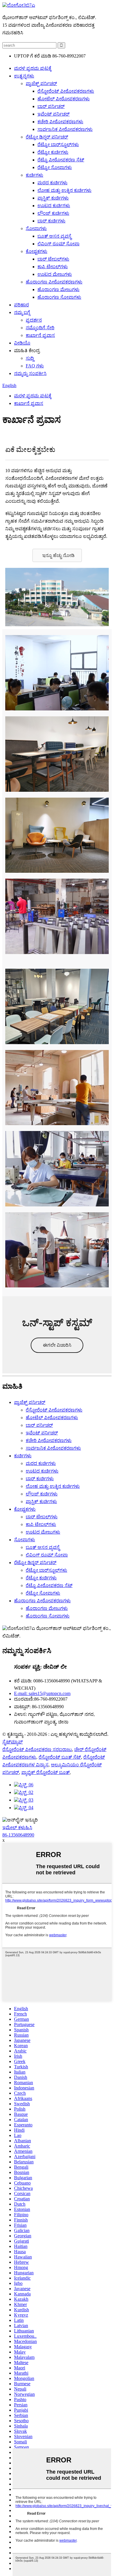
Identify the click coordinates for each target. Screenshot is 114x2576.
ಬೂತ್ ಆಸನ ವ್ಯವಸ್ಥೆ (54, 236)
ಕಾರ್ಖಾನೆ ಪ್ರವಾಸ (40, 335)
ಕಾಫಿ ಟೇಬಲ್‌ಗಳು (53, 267)
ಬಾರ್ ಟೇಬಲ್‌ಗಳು (53, 259)
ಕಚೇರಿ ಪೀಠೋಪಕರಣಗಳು (60, 122)
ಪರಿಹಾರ (21, 305)
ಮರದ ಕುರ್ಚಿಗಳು (52, 183)
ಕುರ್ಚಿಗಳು (34, 175)
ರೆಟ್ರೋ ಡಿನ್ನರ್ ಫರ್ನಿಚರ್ (47, 137)
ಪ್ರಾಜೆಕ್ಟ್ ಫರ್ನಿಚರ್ (41, 83)
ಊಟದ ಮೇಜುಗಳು (55, 274)
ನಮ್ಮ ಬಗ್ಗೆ (22, 312)
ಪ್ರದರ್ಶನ (34, 320)
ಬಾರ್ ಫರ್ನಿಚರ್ (51, 106)
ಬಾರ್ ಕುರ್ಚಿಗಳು (51, 221)
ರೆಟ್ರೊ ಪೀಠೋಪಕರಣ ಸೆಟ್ (61, 160)
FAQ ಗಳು (35, 366)
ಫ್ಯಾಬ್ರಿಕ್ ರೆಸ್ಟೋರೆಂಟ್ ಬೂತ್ (45, 1772)
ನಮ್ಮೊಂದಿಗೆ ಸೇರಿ (40, 328)
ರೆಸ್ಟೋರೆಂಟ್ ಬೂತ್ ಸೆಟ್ (60, 1757)
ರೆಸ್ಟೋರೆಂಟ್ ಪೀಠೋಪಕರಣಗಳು (66, 91)
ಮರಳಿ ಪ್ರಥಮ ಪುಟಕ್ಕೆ (33, 68)
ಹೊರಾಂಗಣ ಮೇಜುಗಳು (58, 289)
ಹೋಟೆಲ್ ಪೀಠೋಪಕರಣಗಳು (64, 99)
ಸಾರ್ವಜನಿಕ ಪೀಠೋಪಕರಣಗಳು (65, 129)
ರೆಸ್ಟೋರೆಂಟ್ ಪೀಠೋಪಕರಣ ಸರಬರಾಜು (37, 1749)
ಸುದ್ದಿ (30, 358)
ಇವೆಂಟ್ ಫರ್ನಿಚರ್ (53, 114)
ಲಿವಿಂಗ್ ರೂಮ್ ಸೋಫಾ (58, 244)
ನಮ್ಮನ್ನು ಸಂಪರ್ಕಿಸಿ (30, 373)
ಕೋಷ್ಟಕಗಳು (37, 251)
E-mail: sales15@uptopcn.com (42, 1693)
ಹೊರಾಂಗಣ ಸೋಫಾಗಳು (59, 297)
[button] (57, 555)
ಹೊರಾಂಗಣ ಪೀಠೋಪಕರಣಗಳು (54, 282)
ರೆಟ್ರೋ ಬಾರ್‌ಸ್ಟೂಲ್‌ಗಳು (58, 145)
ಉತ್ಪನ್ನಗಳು (24, 76)
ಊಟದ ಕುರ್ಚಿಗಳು (54, 206)
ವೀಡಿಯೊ (22, 343)
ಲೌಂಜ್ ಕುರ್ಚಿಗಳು (53, 213)
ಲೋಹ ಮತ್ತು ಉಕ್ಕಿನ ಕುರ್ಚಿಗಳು (64, 190)
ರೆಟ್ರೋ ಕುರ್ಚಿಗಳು (53, 152)
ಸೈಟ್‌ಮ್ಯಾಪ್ (13, 1742)
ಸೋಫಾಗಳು (36, 228)
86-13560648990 (18, 1835)
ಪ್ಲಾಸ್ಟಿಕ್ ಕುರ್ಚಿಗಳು (53, 198)
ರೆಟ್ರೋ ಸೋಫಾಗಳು (55, 167)
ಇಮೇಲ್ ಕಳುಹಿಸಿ (17, 1828)
